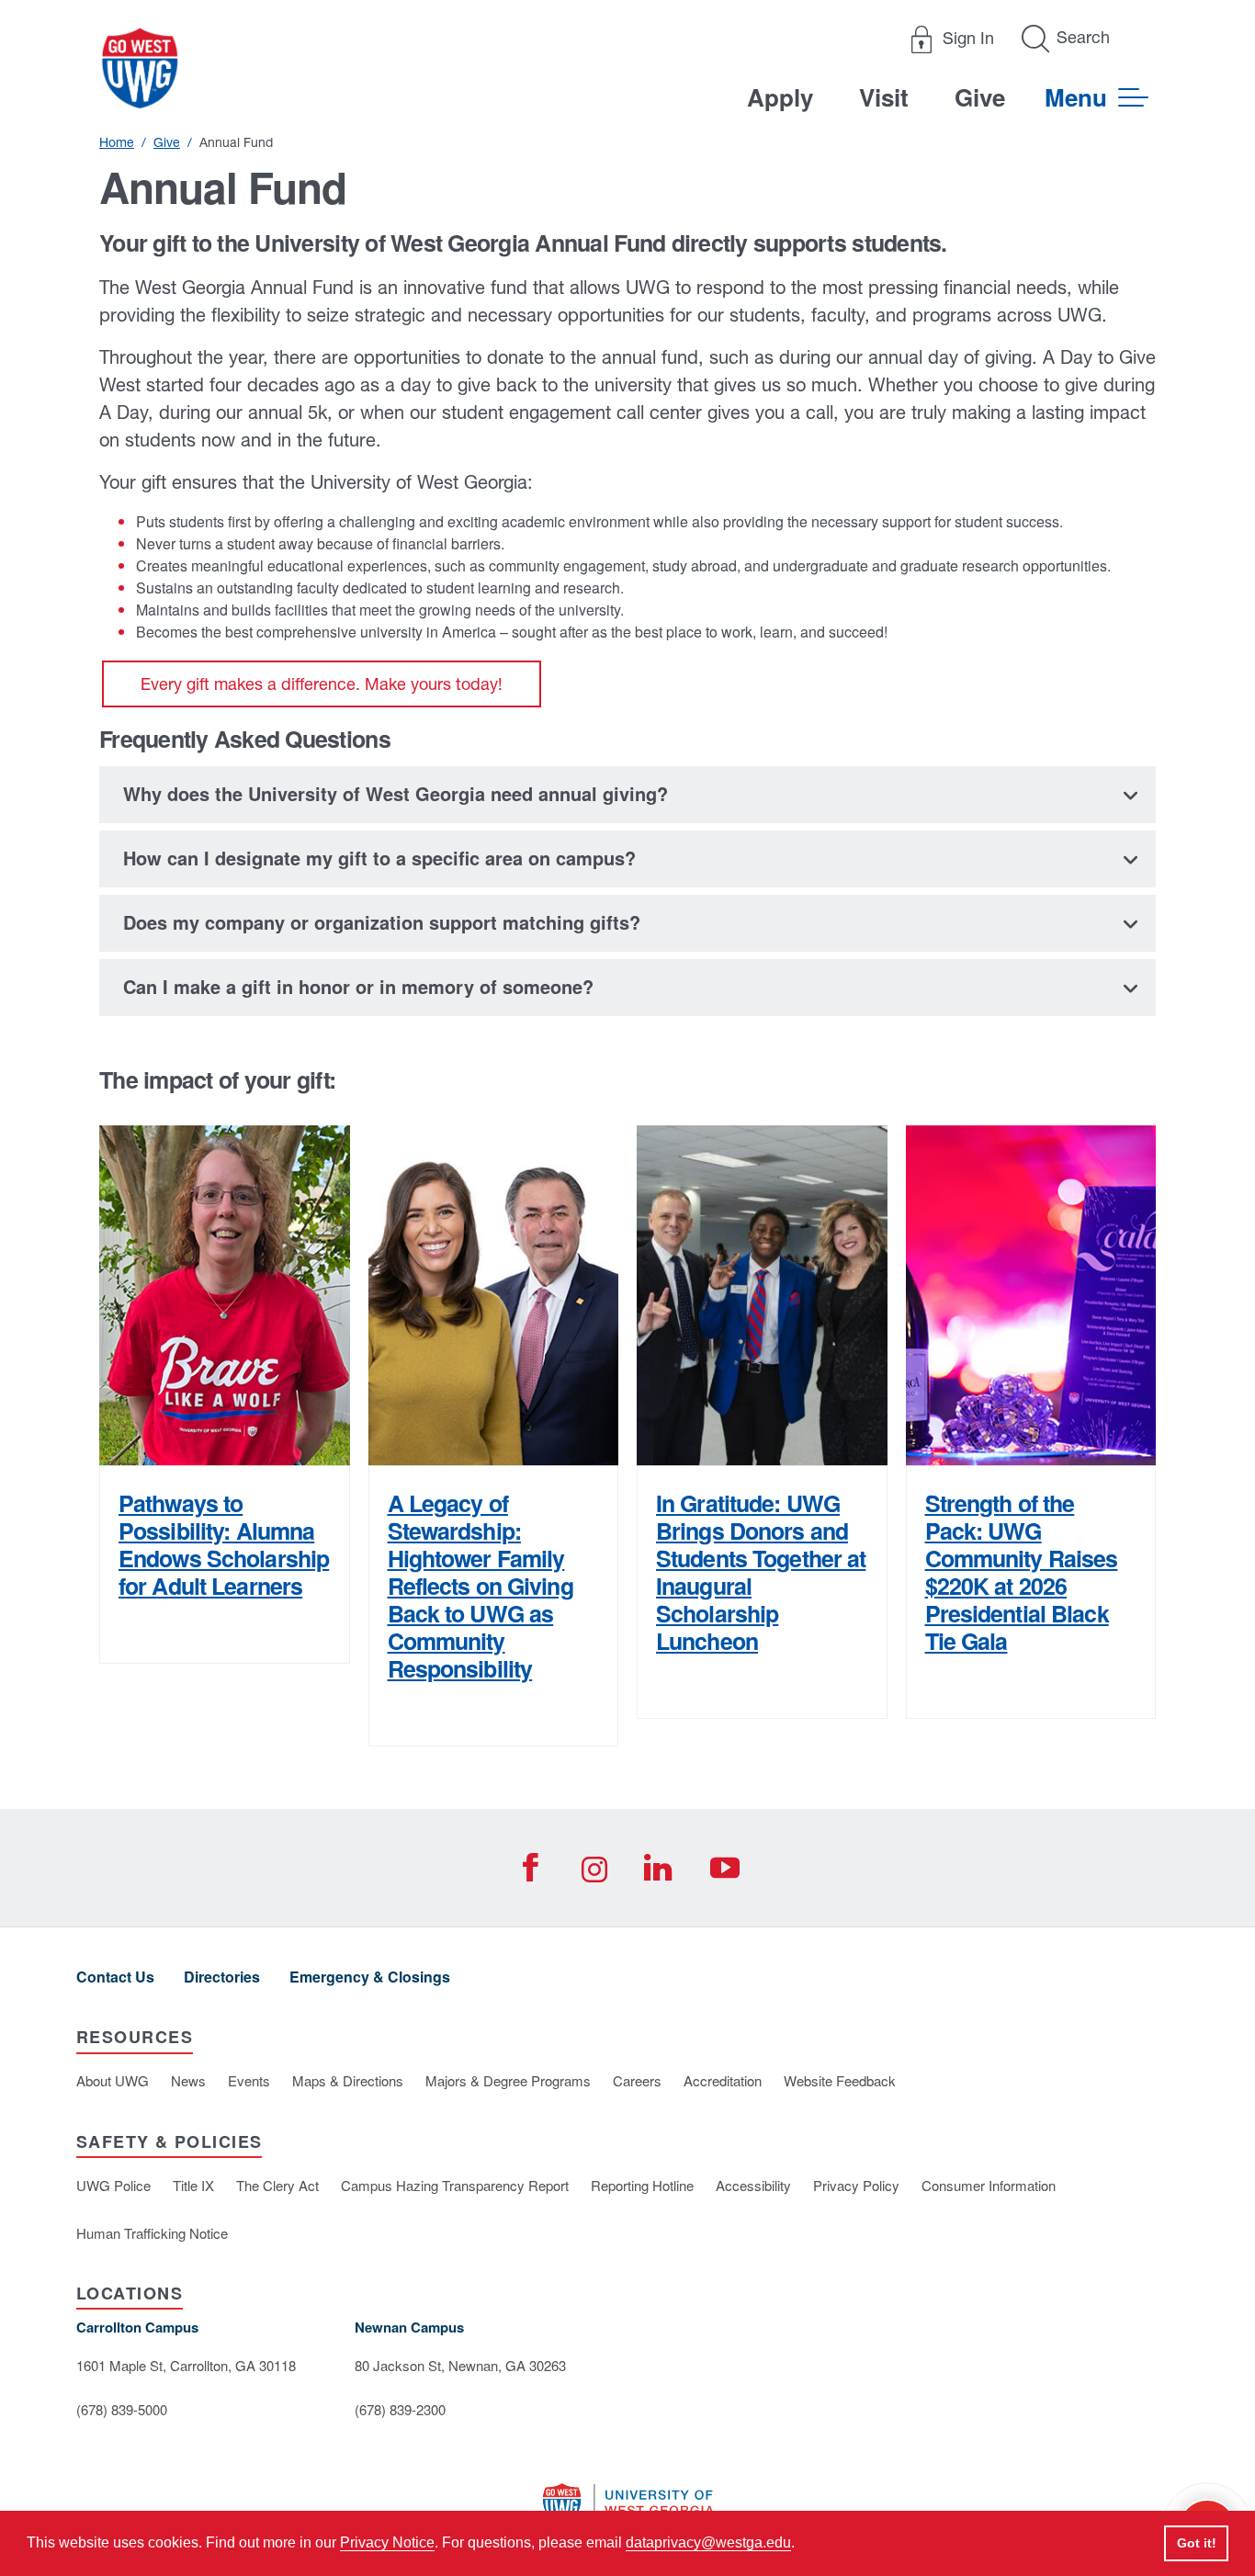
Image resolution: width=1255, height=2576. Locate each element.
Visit (884, 97)
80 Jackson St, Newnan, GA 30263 (460, 2365)
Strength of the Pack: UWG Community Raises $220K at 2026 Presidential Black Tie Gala (1022, 1572)
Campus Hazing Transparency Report (455, 2185)
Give (980, 97)
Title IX (193, 2185)
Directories (222, 1977)
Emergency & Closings (370, 1977)
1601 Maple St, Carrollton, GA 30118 (186, 2365)
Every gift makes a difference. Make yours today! (322, 684)
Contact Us (115, 1977)
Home (117, 142)
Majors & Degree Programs (508, 2080)
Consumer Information (989, 2185)
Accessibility (753, 2185)
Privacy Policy (856, 2185)
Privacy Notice (387, 2542)
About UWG (113, 2080)
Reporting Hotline (642, 2185)
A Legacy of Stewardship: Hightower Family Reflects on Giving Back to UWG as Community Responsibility (481, 1586)
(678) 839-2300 (400, 2409)
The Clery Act (277, 2185)
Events (249, 2080)
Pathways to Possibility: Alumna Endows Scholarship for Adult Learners (224, 1544)
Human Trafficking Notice (152, 2233)
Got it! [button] (1197, 2543)
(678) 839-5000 (122, 2409)
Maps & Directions (348, 2080)
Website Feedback (840, 2080)
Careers (637, 2080)
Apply (780, 97)
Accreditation (723, 2080)
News (188, 2080)
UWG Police (113, 2185)
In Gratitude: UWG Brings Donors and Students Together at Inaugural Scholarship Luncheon (761, 1572)
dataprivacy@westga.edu (708, 2542)
